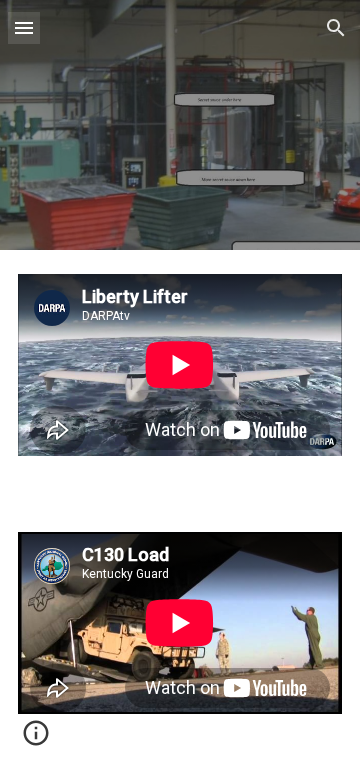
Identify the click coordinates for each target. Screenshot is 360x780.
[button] (24, 27)
